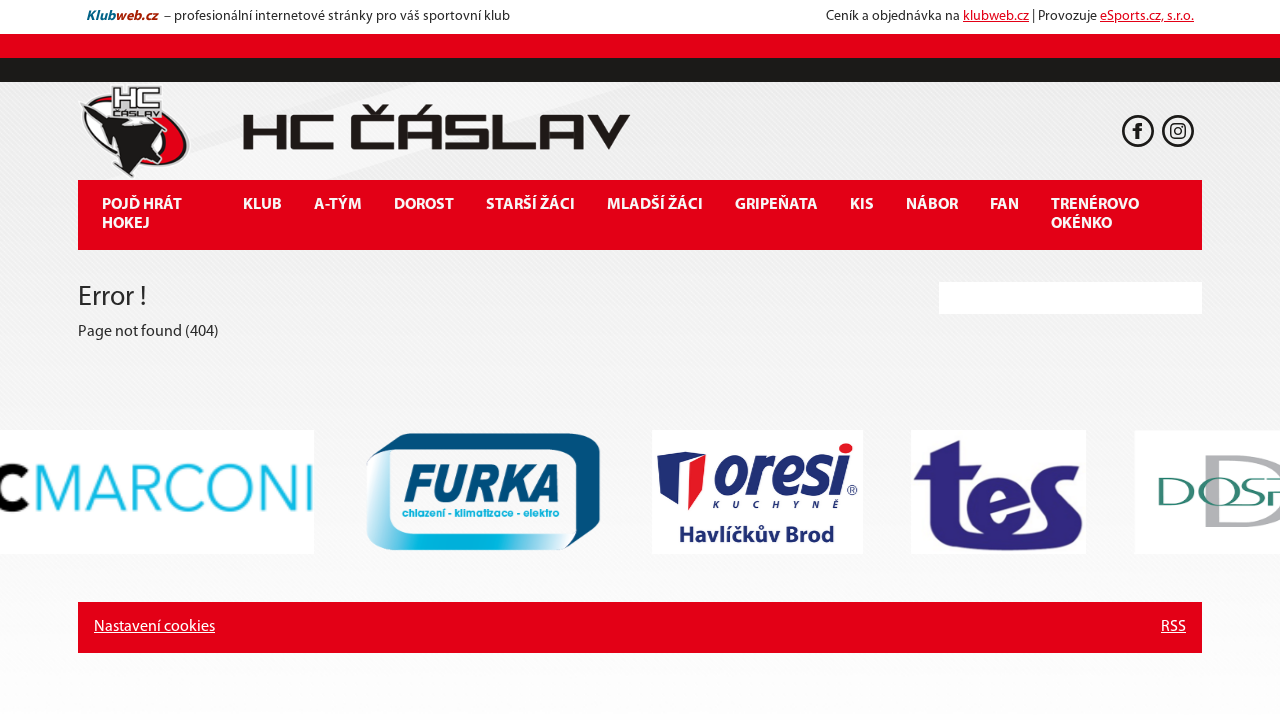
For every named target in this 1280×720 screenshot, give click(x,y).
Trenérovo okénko (1095, 214)
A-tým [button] (338, 205)
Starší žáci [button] (530, 205)
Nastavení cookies (154, 627)
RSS (1173, 627)
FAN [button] (1004, 205)
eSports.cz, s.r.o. (1147, 16)
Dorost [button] (424, 205)
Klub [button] (262, 205)
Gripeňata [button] (776, 205)
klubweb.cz (996, 16)
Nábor (932, 205)
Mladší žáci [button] (655, 205)
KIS (862, 205)
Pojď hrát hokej (142, 214)
